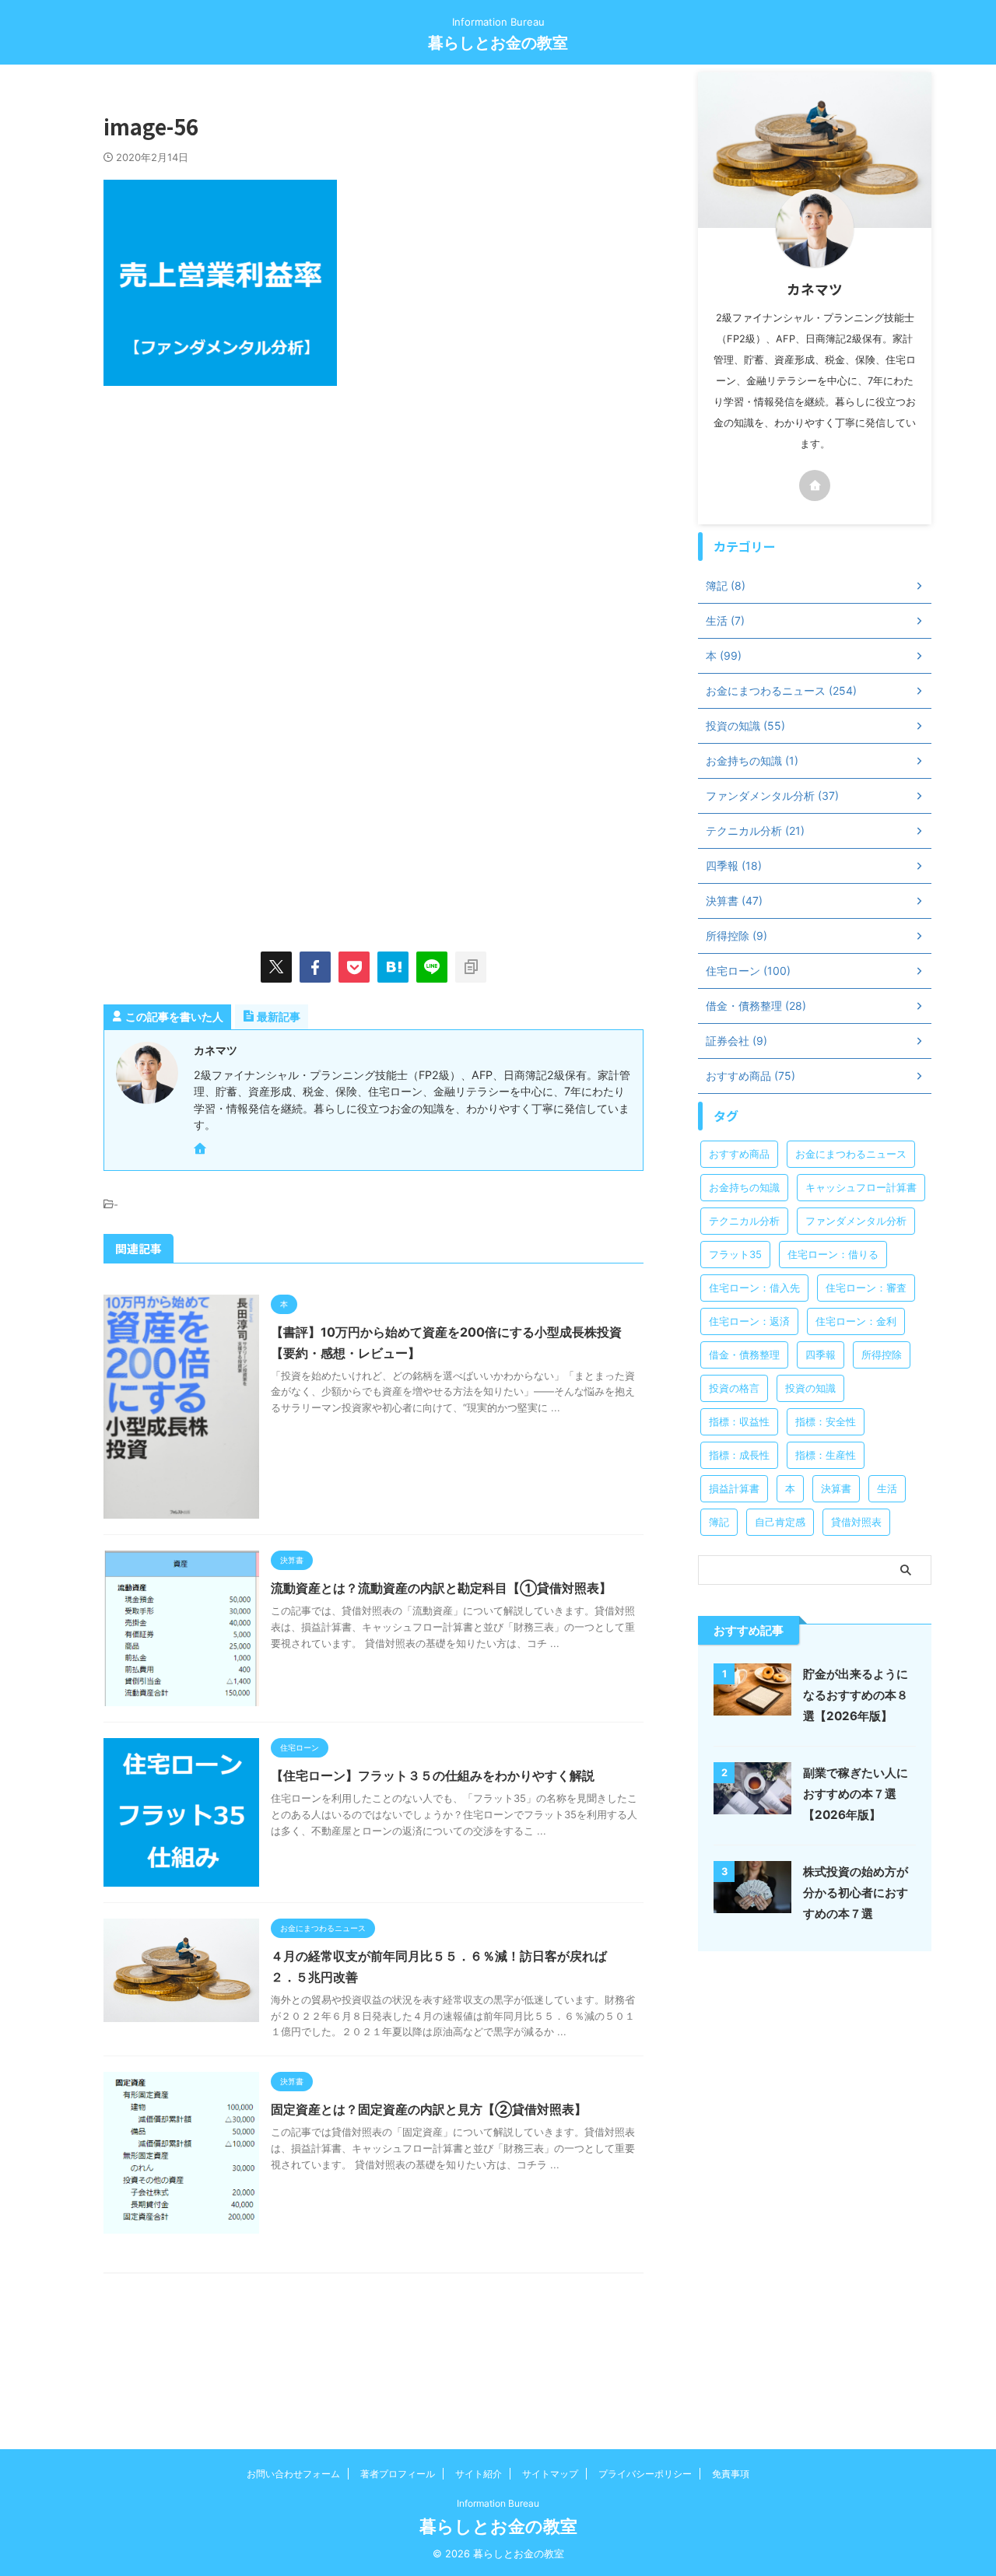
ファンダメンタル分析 (856, 1221)
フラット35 (735, 1254)
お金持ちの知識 (744, 1187)
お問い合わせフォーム (293, 2474)
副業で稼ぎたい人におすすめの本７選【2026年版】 (856, 1794)
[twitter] (276, 967)
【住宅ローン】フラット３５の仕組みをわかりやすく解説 (433, 1775)
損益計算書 (734, 1488)
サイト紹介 (479, 2474)
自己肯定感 (780, 1522)
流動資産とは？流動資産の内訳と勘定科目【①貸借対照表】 (441, 1588)
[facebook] (315, 967)
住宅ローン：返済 (749, 1321)
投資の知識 (810, 1388)
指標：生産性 (826, 1455)
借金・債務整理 (744, 1355)
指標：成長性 (739, 1455)
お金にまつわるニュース (851, 1154)
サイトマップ (550, 2474)
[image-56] (393, 967)
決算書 (836, 1488)
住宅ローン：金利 (856, 1321)
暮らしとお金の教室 (498, 43)
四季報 (821, 1355)
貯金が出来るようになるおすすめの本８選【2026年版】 (856, 1695)
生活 (887, 1488)
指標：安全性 (826, 1421)
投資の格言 (734, 1388)
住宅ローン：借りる (833, 1254)
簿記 (719, 1522)
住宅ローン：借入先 (754, 1288)
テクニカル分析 (744, 1221)
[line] (432, 967)
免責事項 (731, 2474)
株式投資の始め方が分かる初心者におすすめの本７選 (856, 1893)
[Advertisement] (234, 534)
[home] (202, 1150)
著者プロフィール (398, 2474)
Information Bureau (498, 2503)
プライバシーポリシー (645, 2474)
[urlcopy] (471, 967)
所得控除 (882, 1355)
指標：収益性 (739, 1421)
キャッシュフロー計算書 (861, 1187)
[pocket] (354, 967)
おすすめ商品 (739, 1154)
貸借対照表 (856, 1522)
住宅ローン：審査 (866, 1288)
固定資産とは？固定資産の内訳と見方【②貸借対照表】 (429, 2109)
